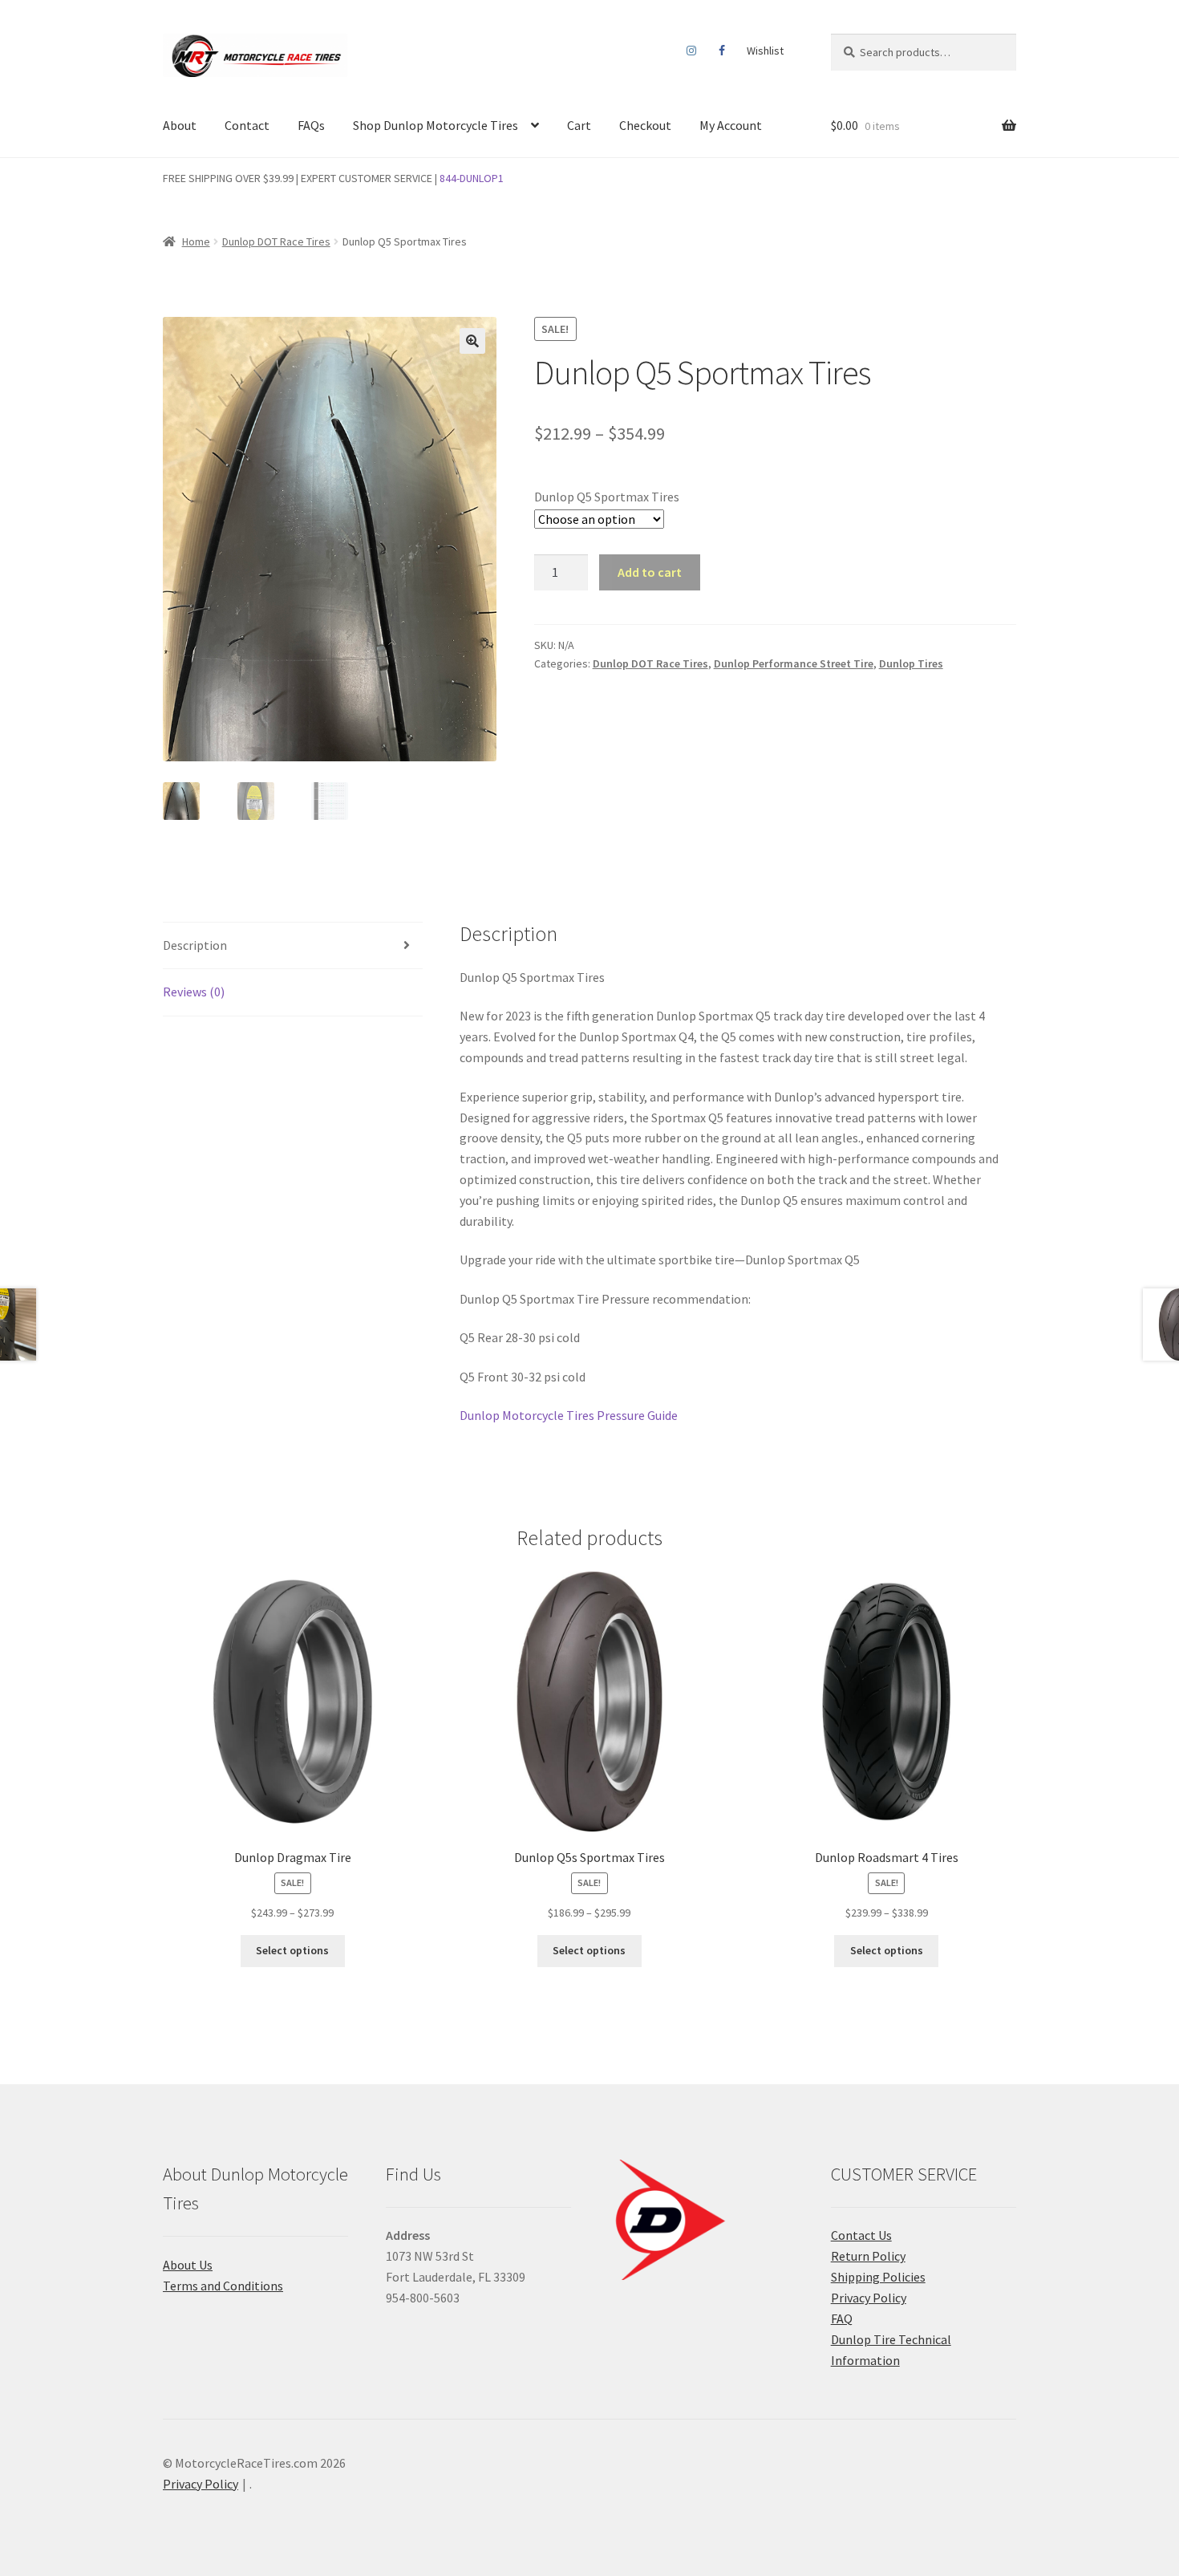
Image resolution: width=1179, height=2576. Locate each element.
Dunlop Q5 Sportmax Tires (607, 497)
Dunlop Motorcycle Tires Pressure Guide (569, 1415)
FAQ (842, 2318)
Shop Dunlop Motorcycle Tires (436, 125)
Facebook (721, 51)
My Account (731, 125)
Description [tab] (195, 945)
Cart (579, 125)
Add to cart (650, 572)
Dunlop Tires (911, 663)
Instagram (692, 51)
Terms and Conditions (223, 2286)
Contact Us (861, 2235)
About (180, 125)
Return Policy (868, 2256)
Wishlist (765, 51)
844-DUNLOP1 (472, 178)
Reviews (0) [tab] (194, 992)
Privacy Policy (869, 2298)
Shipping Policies (878, 2277)
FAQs (311, 125)
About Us (188, 2265)
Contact (247, 125)
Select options (292, 1950)
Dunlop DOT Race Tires (276, 241)
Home (196, 241)
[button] (472, 341)
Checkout (645, 125)
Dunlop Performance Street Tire (794, 663)
